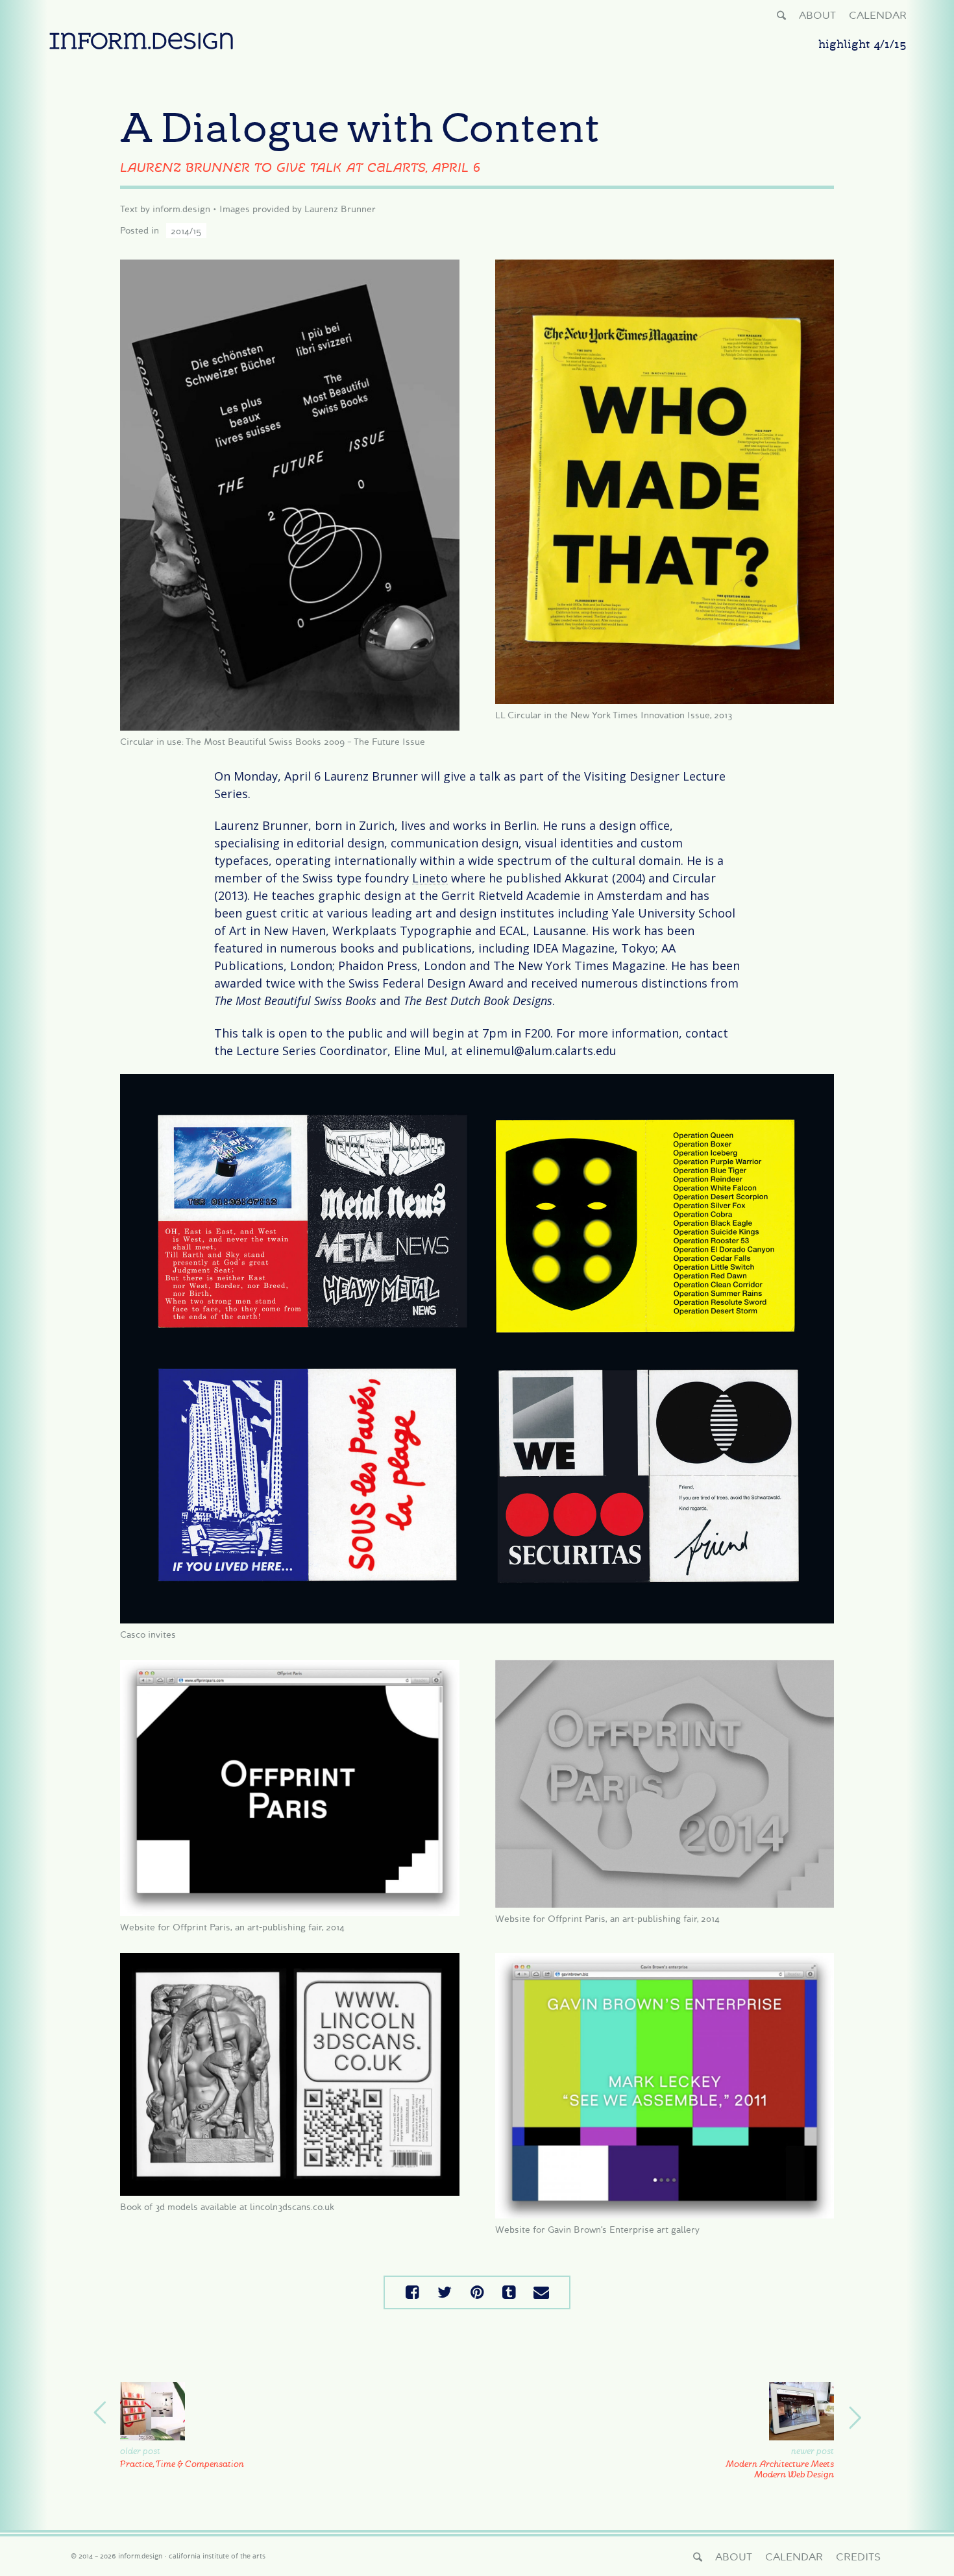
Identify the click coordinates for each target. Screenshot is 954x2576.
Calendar (878, 15)
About (817, 15)
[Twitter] (445, 2292)
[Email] (541, 2292)
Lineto (430, 878)
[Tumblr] (509, 2292)
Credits (858, 2557)
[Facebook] (413, 2292)
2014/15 (186, 230)
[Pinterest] (477, 2292)
